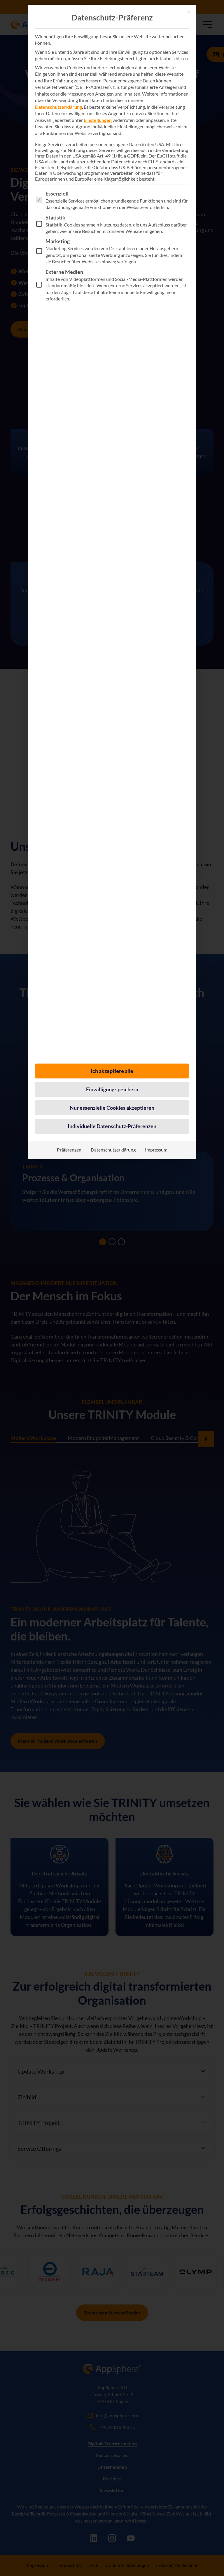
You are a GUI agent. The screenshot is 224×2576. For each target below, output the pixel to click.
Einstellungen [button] (98, 120)
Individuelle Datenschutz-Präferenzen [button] (112, 1126)
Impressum (156, 1150)
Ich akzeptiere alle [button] (112, 1071)
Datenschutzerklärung (58, 107)
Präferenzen (69, 1150)
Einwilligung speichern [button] (112, 1089)
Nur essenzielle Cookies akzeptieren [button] (112, 1108)
